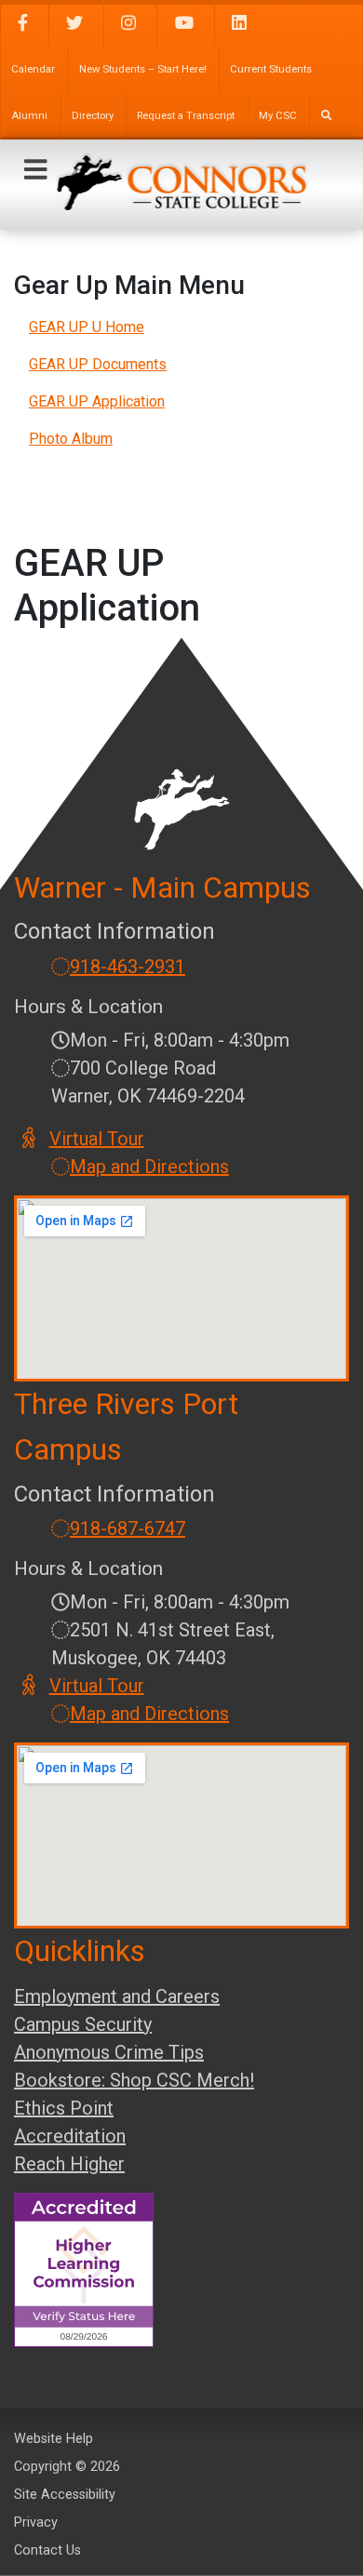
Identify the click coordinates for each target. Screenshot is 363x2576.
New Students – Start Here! (143, 69)
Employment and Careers (117, 1996)
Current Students (271, 69)
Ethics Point (64, 2108)
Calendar (33, 69)
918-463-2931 (128, 967)
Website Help (54, 2439)
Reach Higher (69, 2164)
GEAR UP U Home (87, 327)
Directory (93, 116)
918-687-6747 (128, 1528)
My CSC (278, 116)
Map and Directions (149, 1167)
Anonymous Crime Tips (109, 2052)
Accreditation (70, 2136)
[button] (35, 170)
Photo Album (71, 439)
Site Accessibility (65, 2495)
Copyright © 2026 (67, 2467)
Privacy (36, 2523)
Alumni (29, 116)
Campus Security (83, 2024)
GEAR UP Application (97, 401)
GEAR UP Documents (98, 364)
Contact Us (47, 2550)
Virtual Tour (98, 1139)
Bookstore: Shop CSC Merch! (134, 2080)
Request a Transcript (186, 116)
